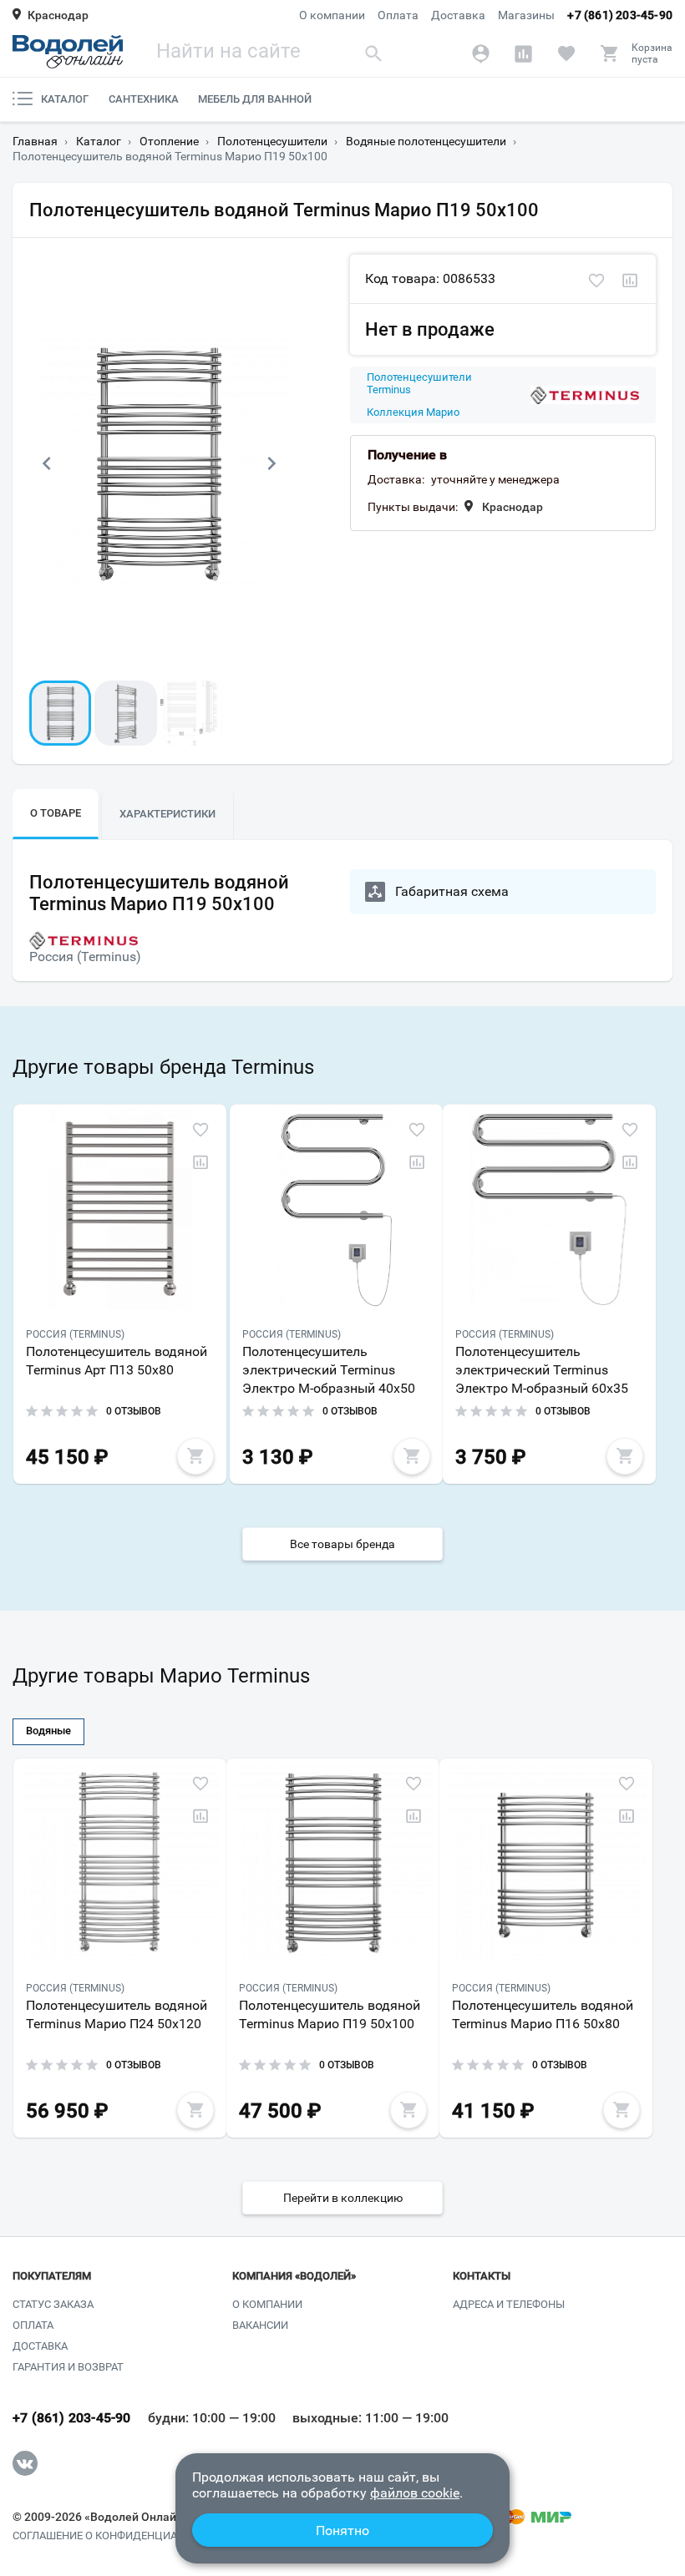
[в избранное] (596, 281)
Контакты (482, 2276)
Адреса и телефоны (509, 2304)
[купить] (195, 1456)
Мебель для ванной (255, 99)
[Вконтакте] (25, 2463)
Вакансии (260, 2325)
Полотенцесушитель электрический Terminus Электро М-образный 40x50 (329, 1370)
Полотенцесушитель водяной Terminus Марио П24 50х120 (117, 2014)
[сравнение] (630, 281)
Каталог (65, 99)
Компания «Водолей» (294, 2276)
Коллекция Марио (413, 412)
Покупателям (52, 2276)
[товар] (120, 1209)
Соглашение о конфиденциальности (120, 2536)
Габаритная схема (452, 891)
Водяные (48, 1731)
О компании (332, 15)
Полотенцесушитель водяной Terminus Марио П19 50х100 (330, 2014)
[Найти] (373, 53)
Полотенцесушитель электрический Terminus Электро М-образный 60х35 (542, 1370)
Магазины (526, 15)
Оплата (398, 15)
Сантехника (144, 99)
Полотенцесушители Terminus (419, 384)
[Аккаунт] (481, 53)
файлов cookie (415, 2493)
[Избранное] (566, 53)
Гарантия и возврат (68, 2367)
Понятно (342, 2530)
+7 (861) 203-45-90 (620, 15)
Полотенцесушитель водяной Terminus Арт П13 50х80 (117, 1361)
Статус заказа (53, 2304)
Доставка (458, 15)
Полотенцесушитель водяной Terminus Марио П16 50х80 (543, 2014)
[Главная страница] (68, 52)
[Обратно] (46, 463)
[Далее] (271, 463)
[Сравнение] (523, 53)
